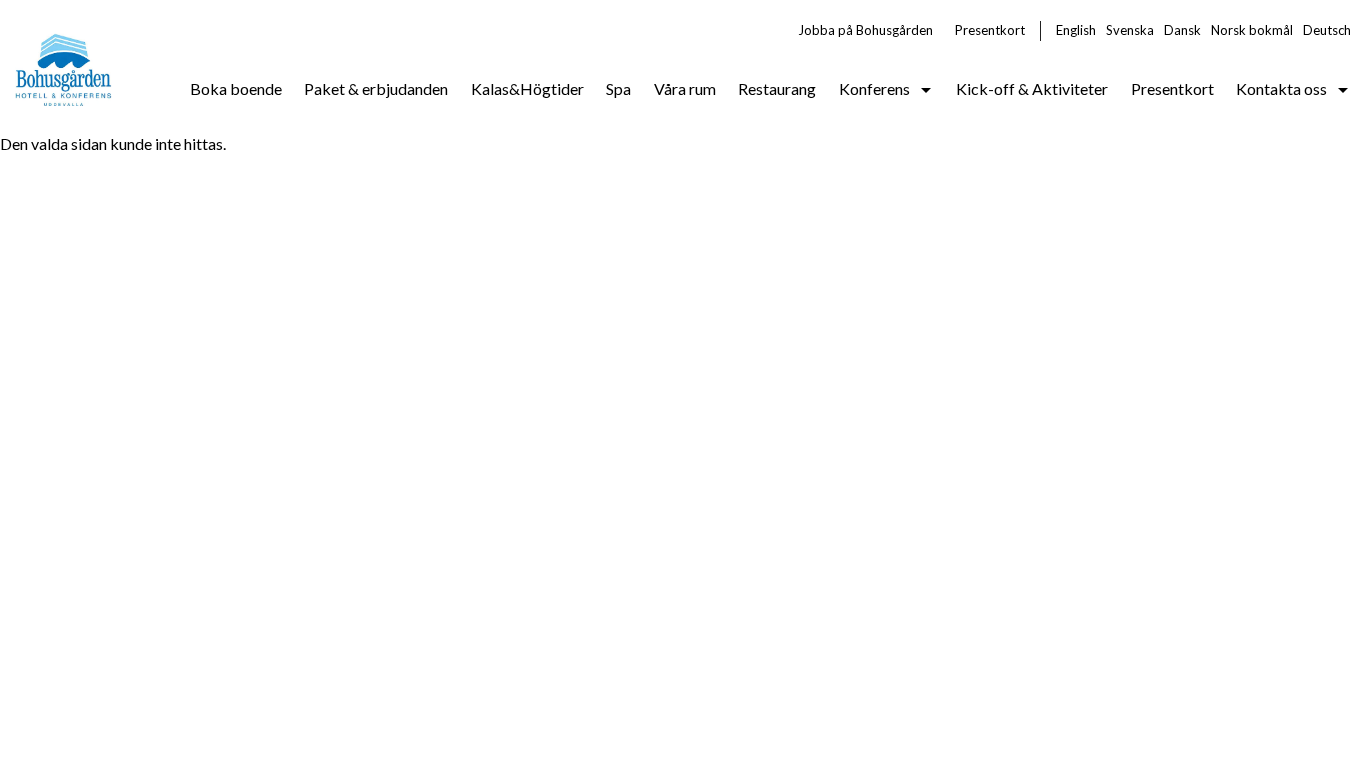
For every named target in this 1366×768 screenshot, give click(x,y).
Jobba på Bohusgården (865, 30)
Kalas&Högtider (527, 88)
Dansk (1182, 30)
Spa (618, 88)
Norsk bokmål (1252, 30)
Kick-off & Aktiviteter (1032, 88)
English (1076, 30)
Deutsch (1327, 30)
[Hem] (65, 66)
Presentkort (990, 30)
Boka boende (236, 88)
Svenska (1130, 30)
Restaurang (777, 88)
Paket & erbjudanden (376, 88)
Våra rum (685, 88)
